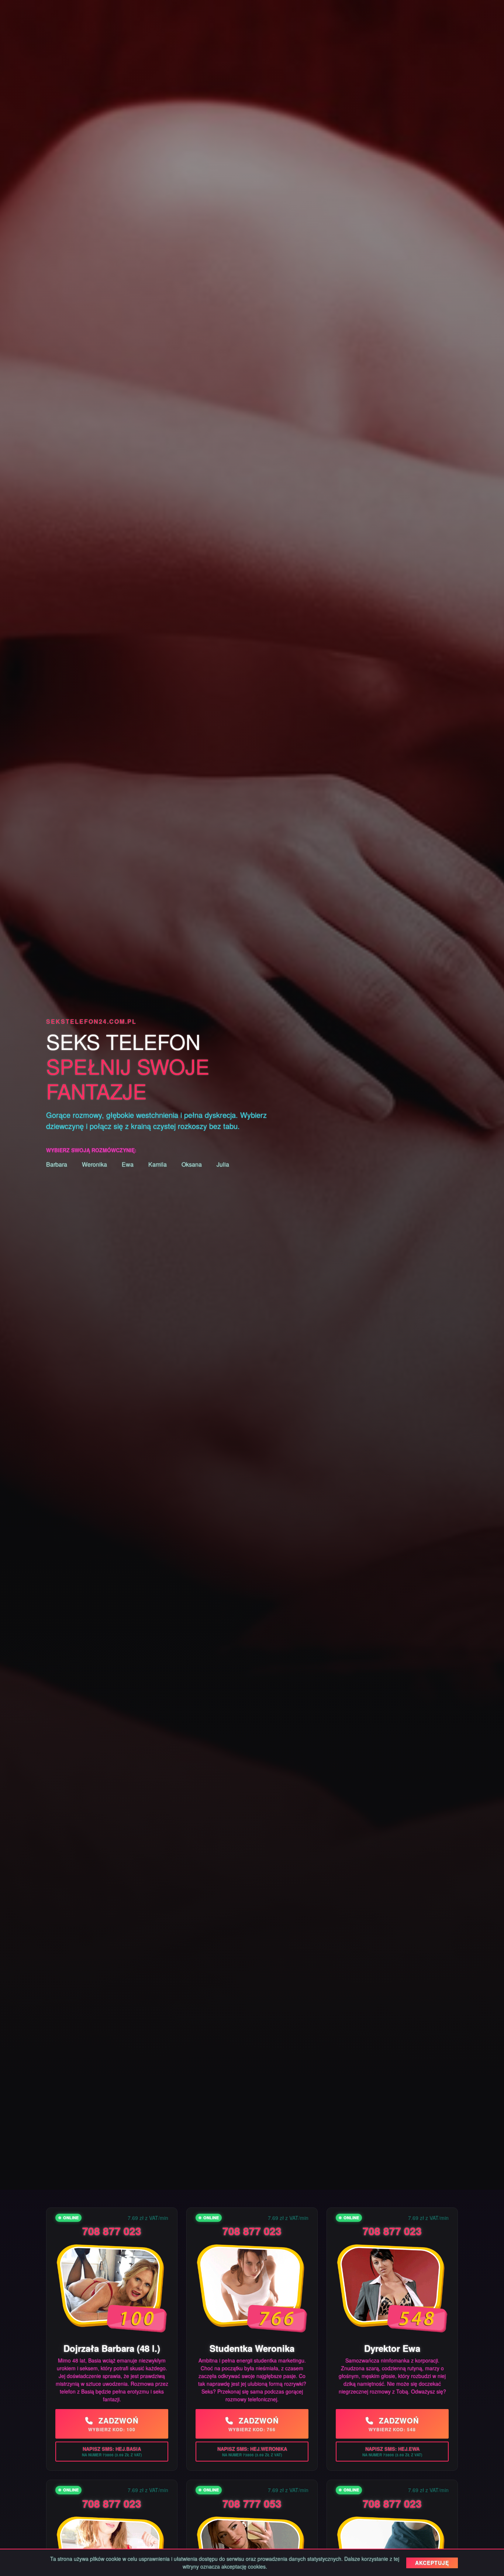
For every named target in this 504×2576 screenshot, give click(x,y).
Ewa (128, 1164)
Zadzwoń (113, 2424)
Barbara (57, 1164)
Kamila (158, 1164)
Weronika (94, 1164)
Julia (223, 1164)
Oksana (192, 1164)
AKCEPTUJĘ (432, 2563)
